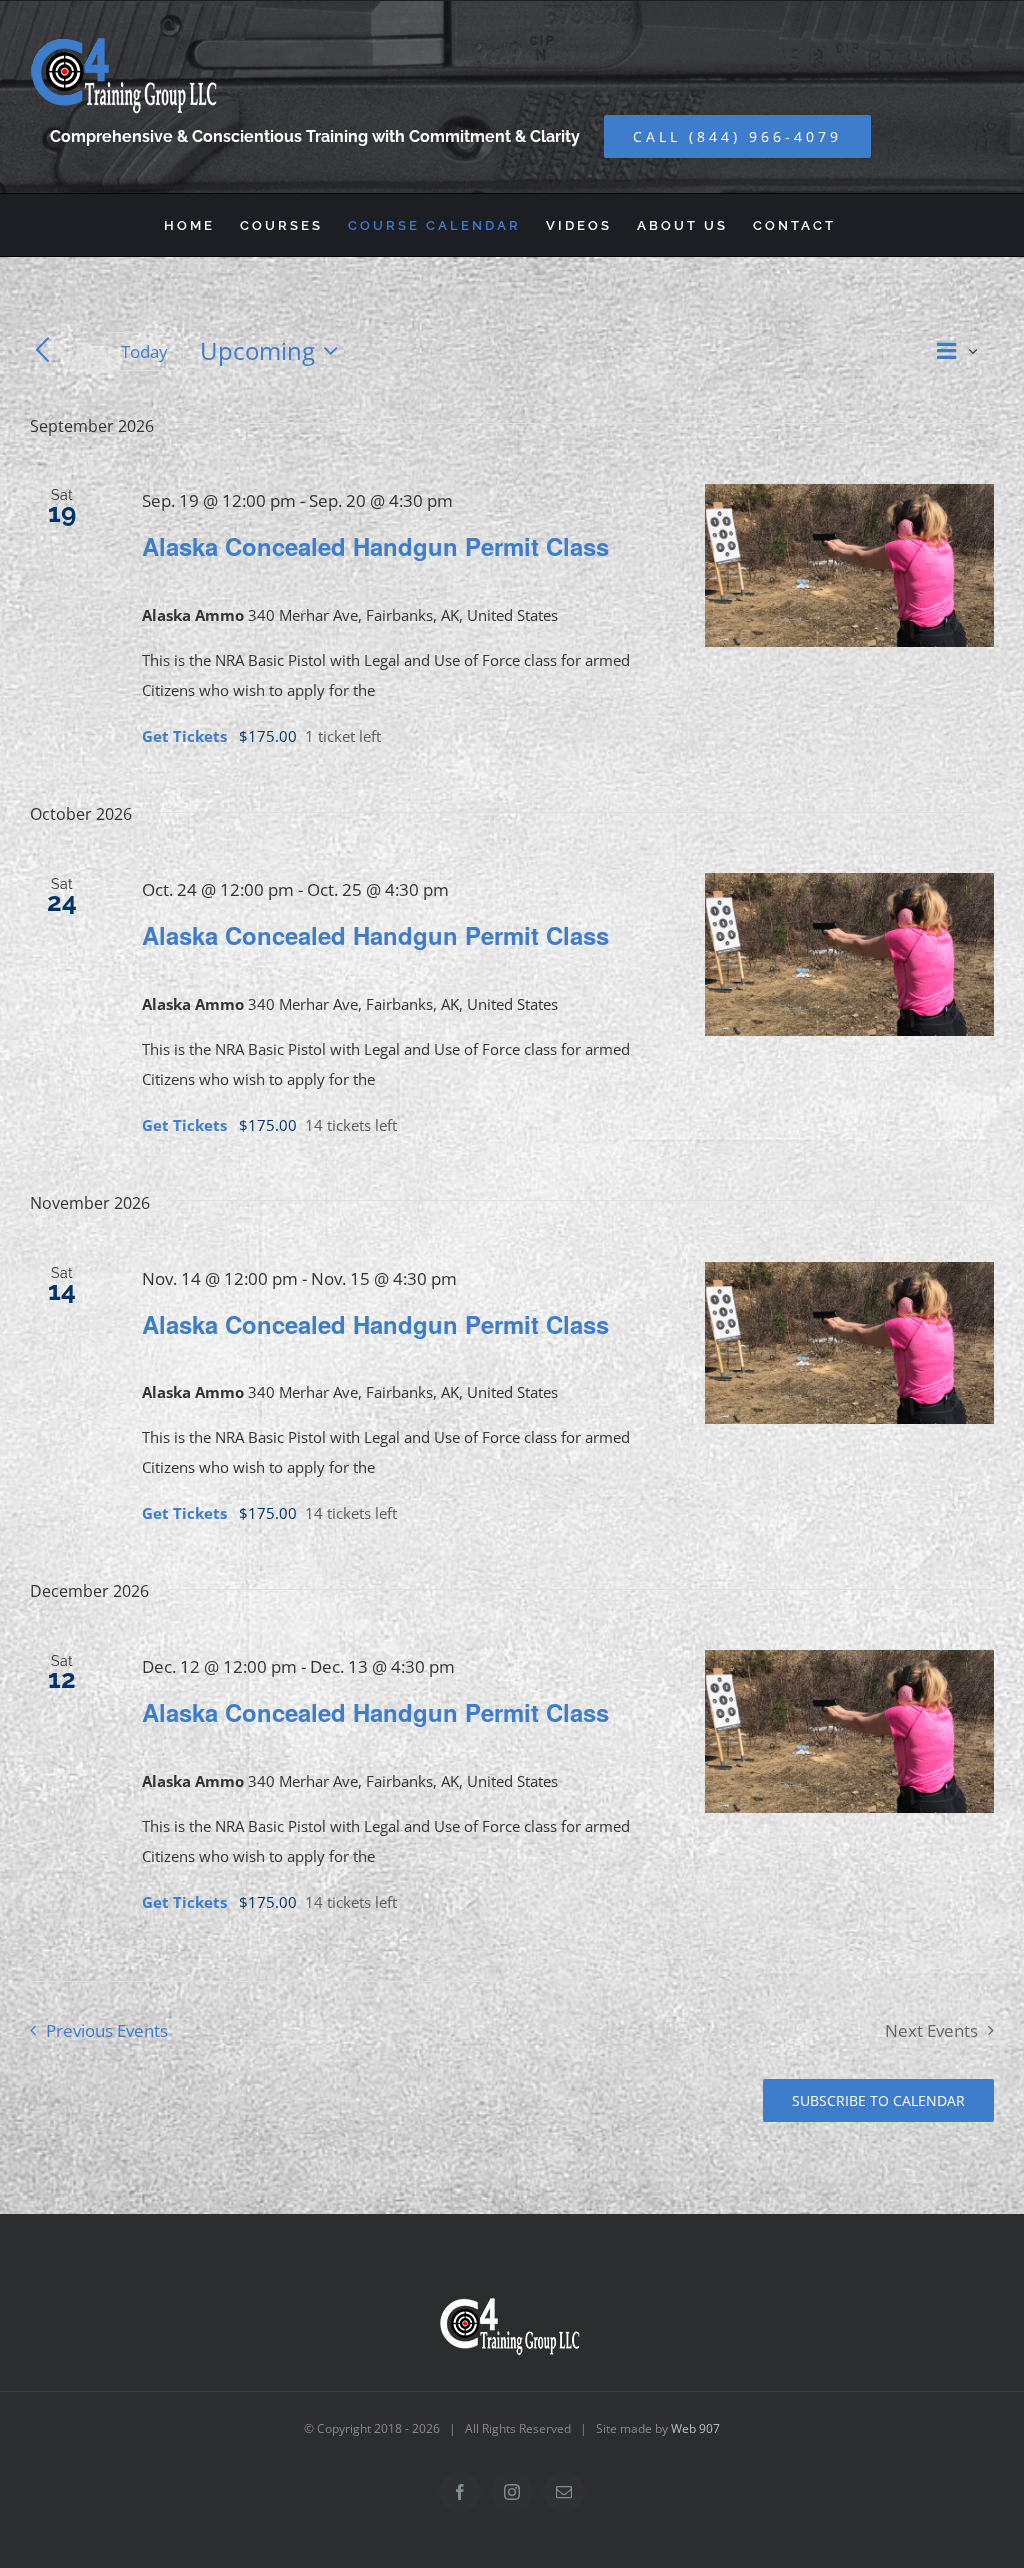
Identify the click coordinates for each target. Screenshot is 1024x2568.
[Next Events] (76, 351)
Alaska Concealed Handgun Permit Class (375, 546)
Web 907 (695, 2428)
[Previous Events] (42, 351)
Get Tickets (186, 736)
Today (144, 351)
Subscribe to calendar (878, 2100)
